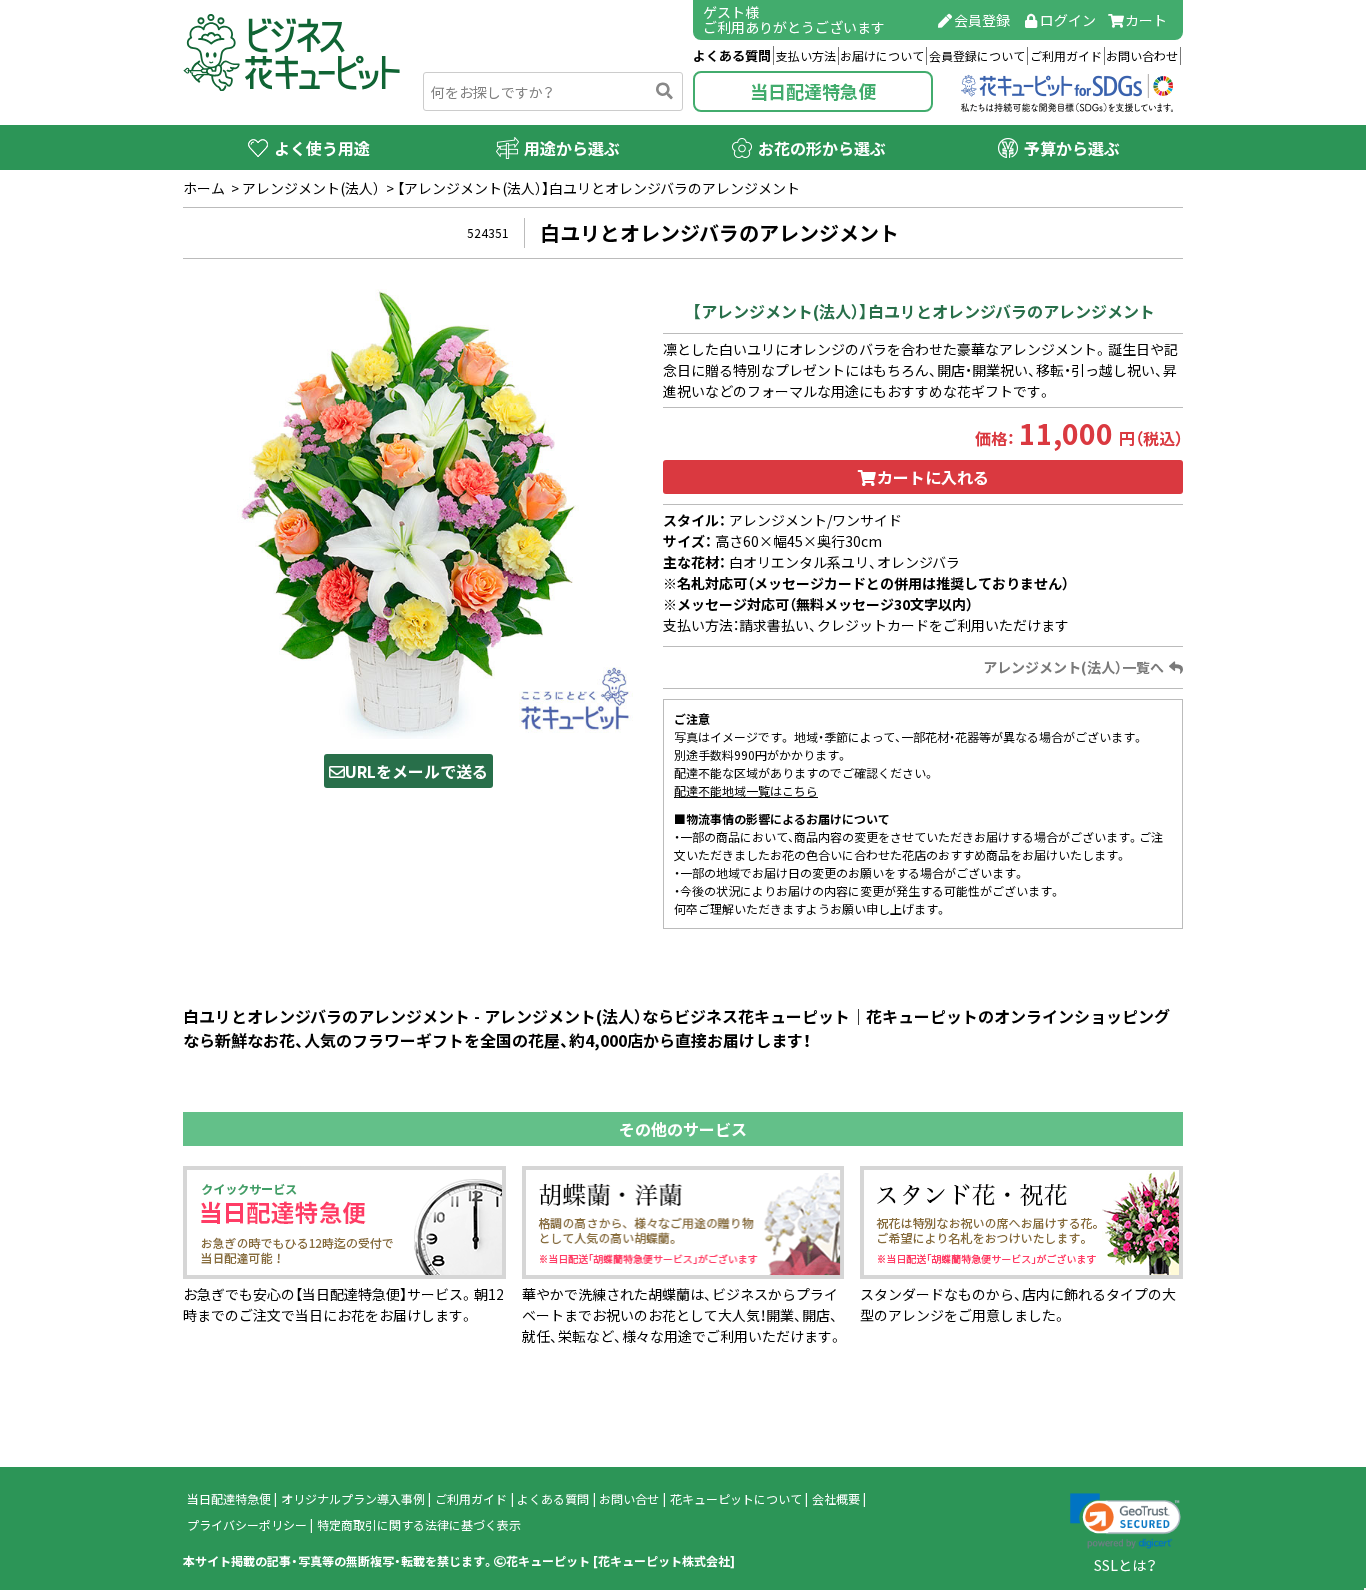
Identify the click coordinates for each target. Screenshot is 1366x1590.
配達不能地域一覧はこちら (746, 791)
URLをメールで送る (416, 771)
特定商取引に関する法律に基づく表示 (419, 1525)
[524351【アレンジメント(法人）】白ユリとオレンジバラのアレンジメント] (408, 512)
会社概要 (836, 1499)
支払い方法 (806, 56)
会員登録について (977, 56)
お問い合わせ (1142, 56)
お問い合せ (629, 1499)
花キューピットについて (736, 1499)
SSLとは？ (1125, 1565)
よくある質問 (732, 55)
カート (1146, 20)
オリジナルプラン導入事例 (353, 1499)
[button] (1125, 1521)
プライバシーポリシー (247, 1525)
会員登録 (982, 20)
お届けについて (882, 56)
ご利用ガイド (1066, 56)
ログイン (1068, 20)
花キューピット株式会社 (664, 1561)
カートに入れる (933, 477)
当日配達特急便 (813, 91)
